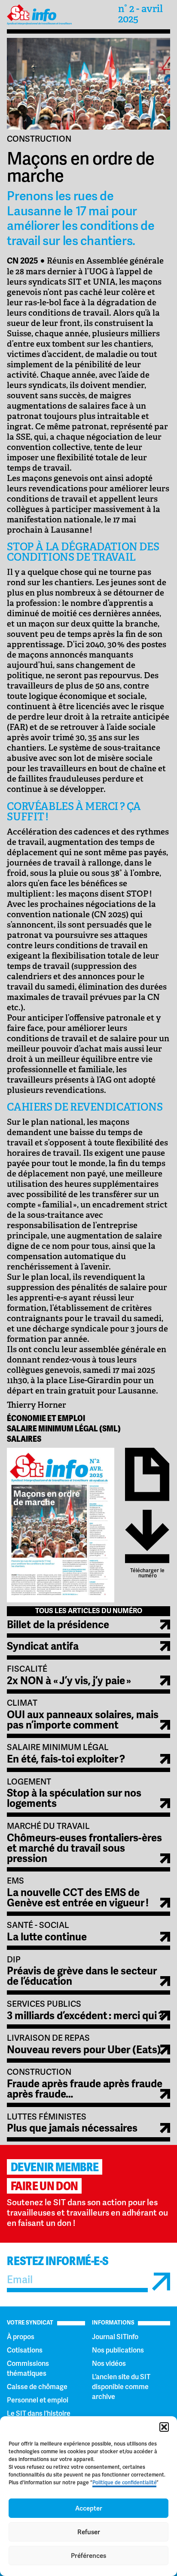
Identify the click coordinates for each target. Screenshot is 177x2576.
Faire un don (44, 2186)
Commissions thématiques (28, 2368)
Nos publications (118, 2350)
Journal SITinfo (115, 2337)
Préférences (88, 2556)
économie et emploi (46, 1418)
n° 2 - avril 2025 (140, 14)
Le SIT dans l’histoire (39, 2413)
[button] (164, 2427)
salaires (24, 1439)
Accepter (89, 2508)
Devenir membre (55, 2167)
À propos (21, 2337)
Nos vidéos (109, 2363)
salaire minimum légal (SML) (64, 1429)
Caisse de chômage (37, 2387)
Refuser (89, 2532)
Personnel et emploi (38, 2400)
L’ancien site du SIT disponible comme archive (121, 2387)
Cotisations (25, 2350)
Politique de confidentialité (124, 2483)
